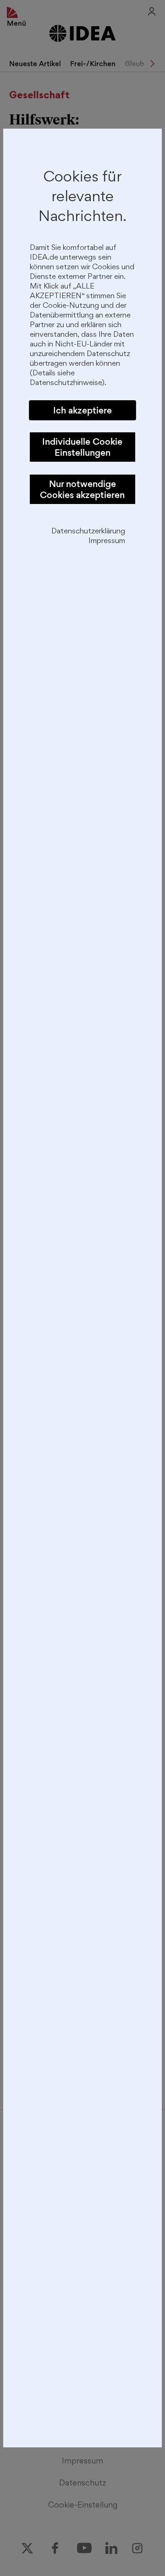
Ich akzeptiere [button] (82, 410)
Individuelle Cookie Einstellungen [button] (82, 447)
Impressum (107, 541)
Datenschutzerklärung (88, 532)
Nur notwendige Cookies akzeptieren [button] (82, 489)
